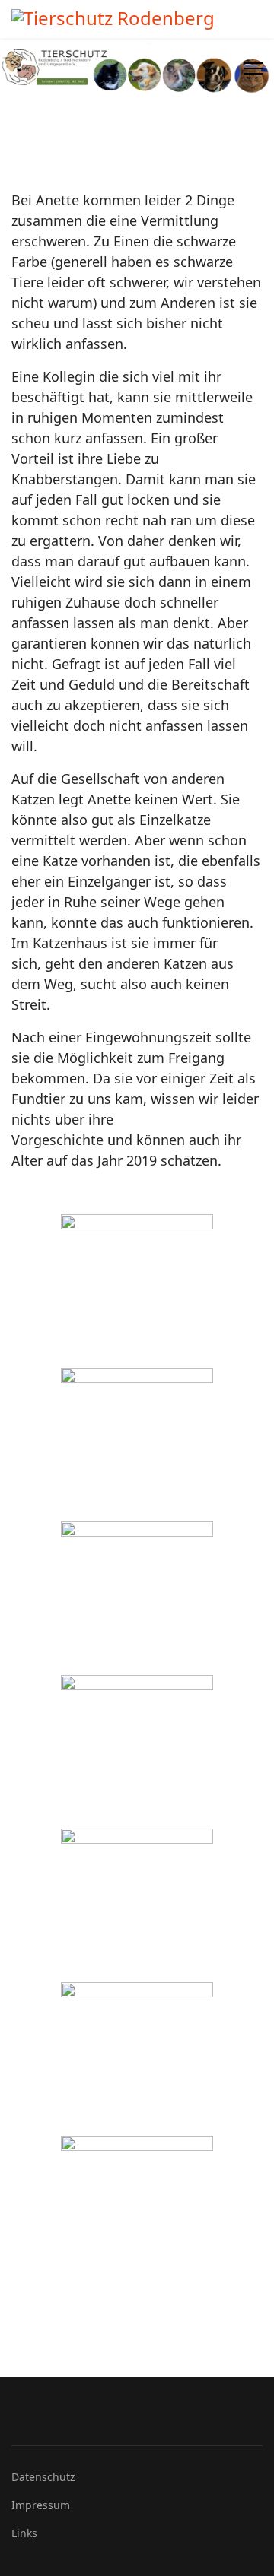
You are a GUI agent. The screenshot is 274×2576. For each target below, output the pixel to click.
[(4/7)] (137, 1751)
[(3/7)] (137, 1597)
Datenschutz (43, 2477)
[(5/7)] (137, 1905)
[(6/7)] (137, 2058)
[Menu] (253, 68)
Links (24, 2533)
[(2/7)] (137, 1444)
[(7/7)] (137, 2212)
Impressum (41, 2505)
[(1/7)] (137, 1290)
